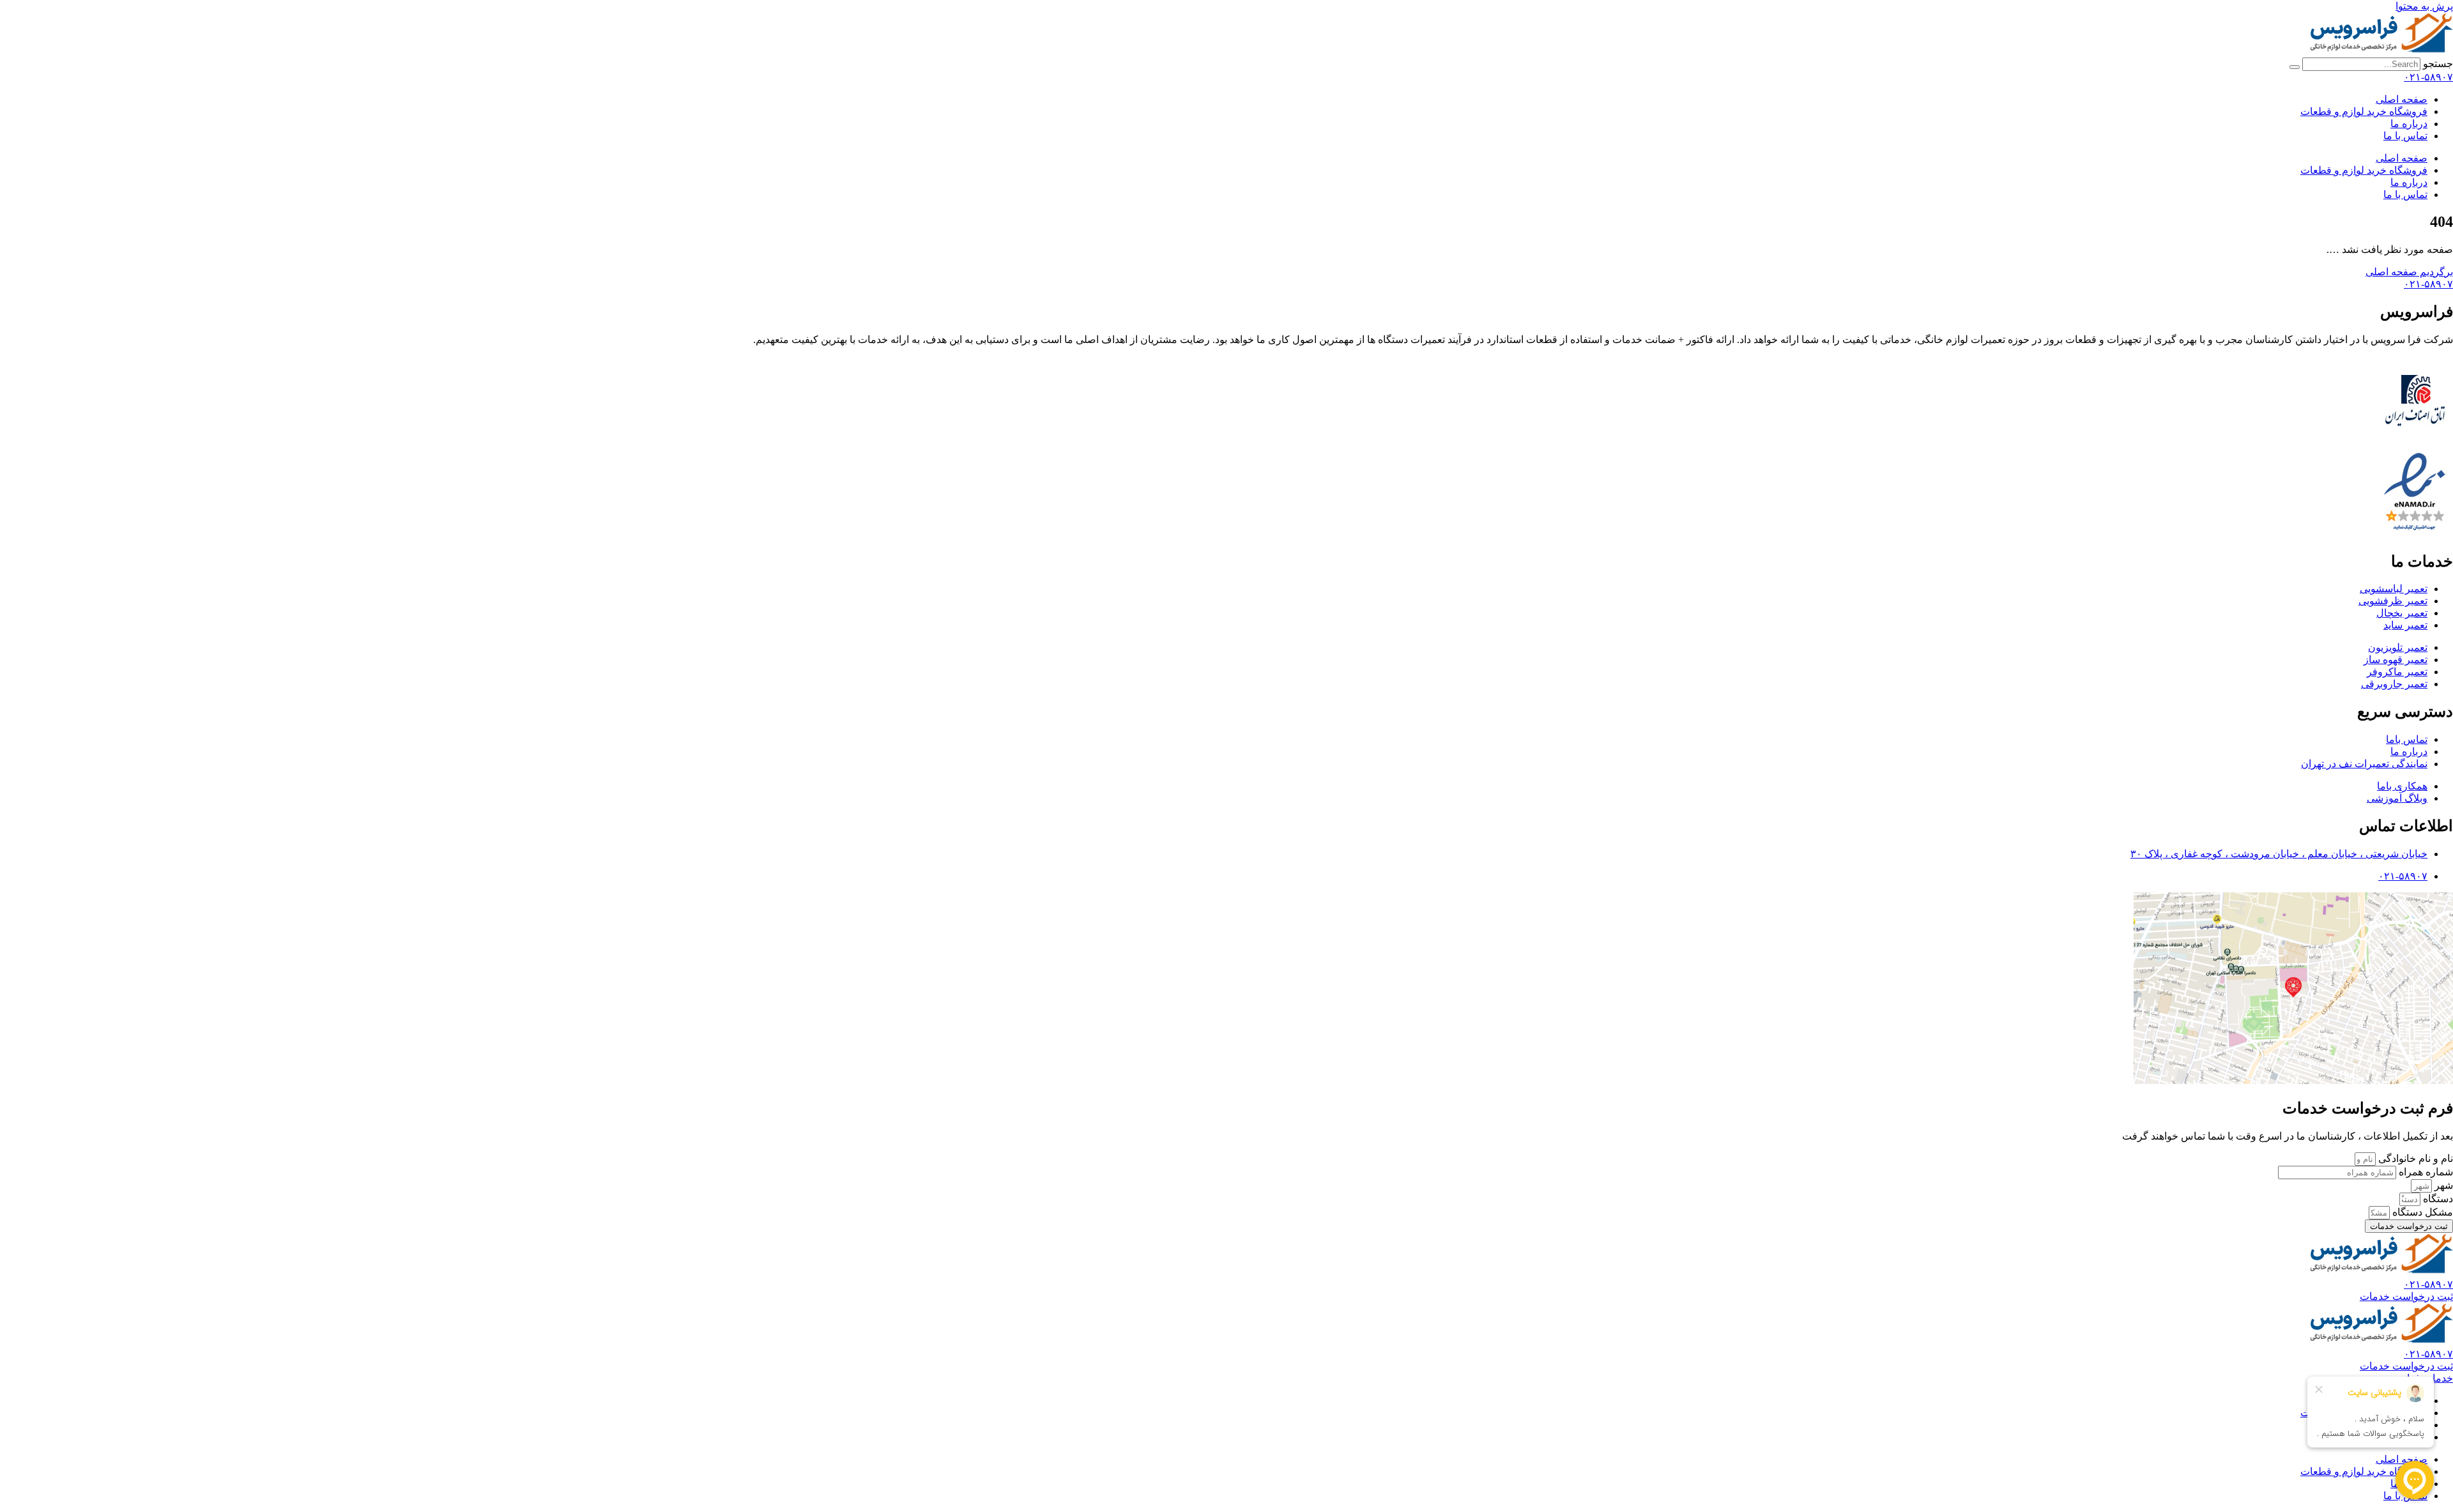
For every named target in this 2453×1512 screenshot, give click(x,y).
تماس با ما (2405, 136)
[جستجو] (2295, 67)
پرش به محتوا (2424, 6)
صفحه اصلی (2402, 99)
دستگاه (2437, 1199)
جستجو (2438, 64)
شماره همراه (2425, 1172)
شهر (2442, 1185)
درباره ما (2409, 124)
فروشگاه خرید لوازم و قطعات (2364, 111)
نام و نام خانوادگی (2414, 1158)
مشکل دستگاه (2421, 1212)
